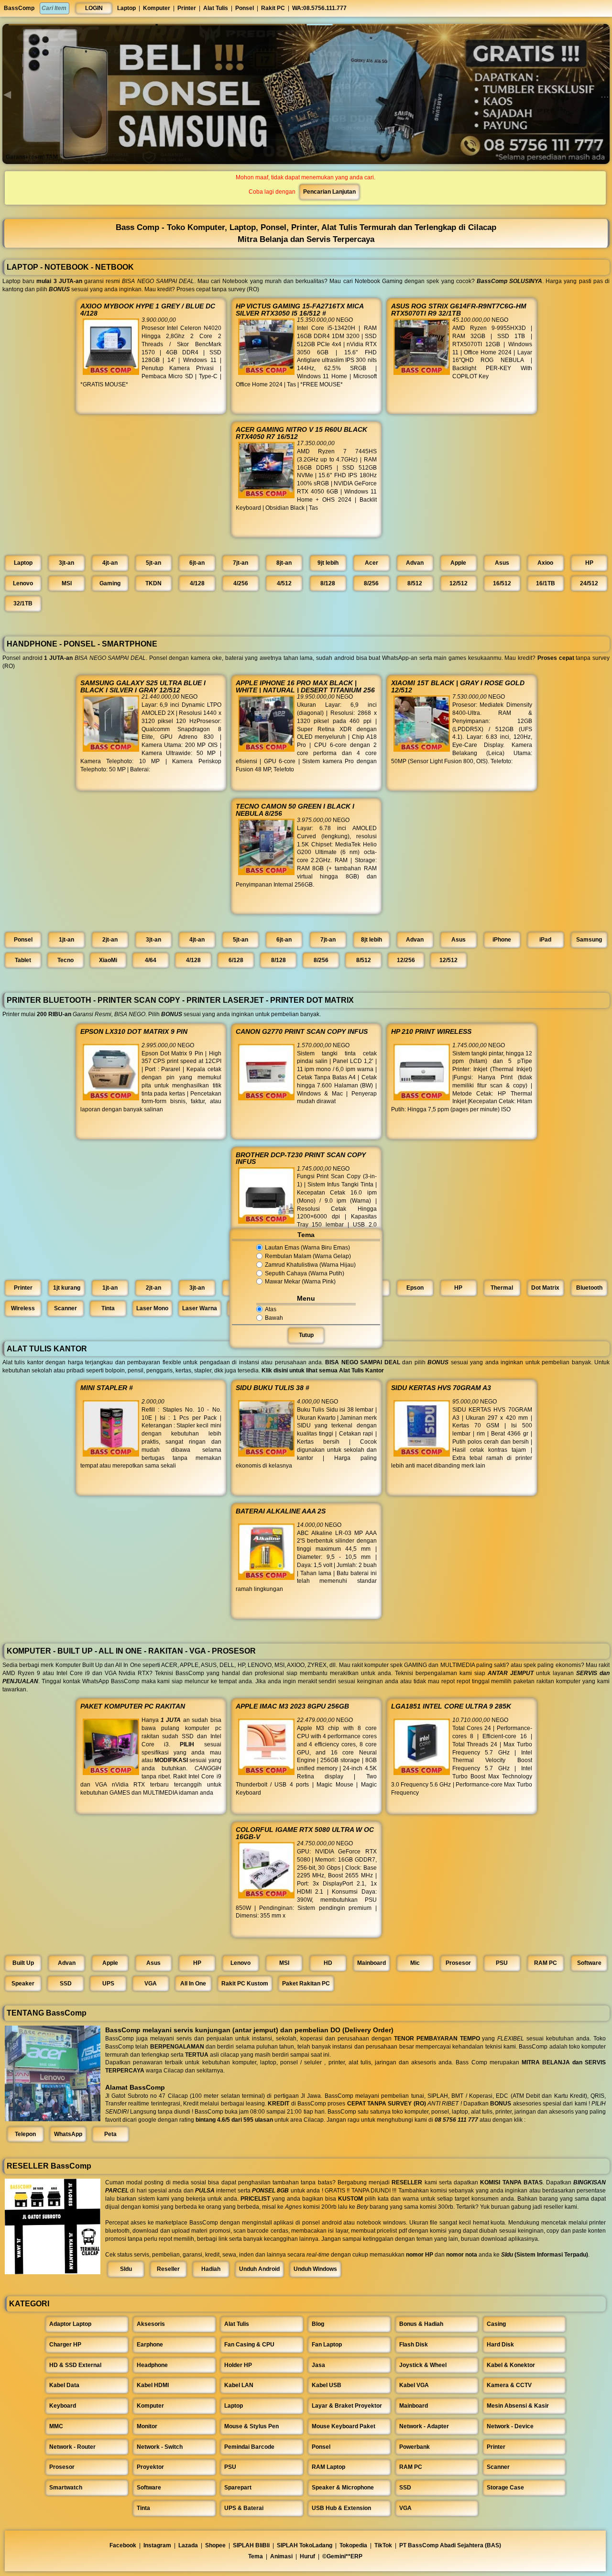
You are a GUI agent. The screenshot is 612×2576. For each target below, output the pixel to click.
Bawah (274, 1318)
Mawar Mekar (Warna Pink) (300, 1282)
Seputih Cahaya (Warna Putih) (305, 1273)
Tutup (306, 1336)
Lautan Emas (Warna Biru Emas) (307, 1248)
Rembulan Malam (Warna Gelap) (308, 1256)
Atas (271, 1309)
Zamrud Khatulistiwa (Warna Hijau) (310, 1265)
